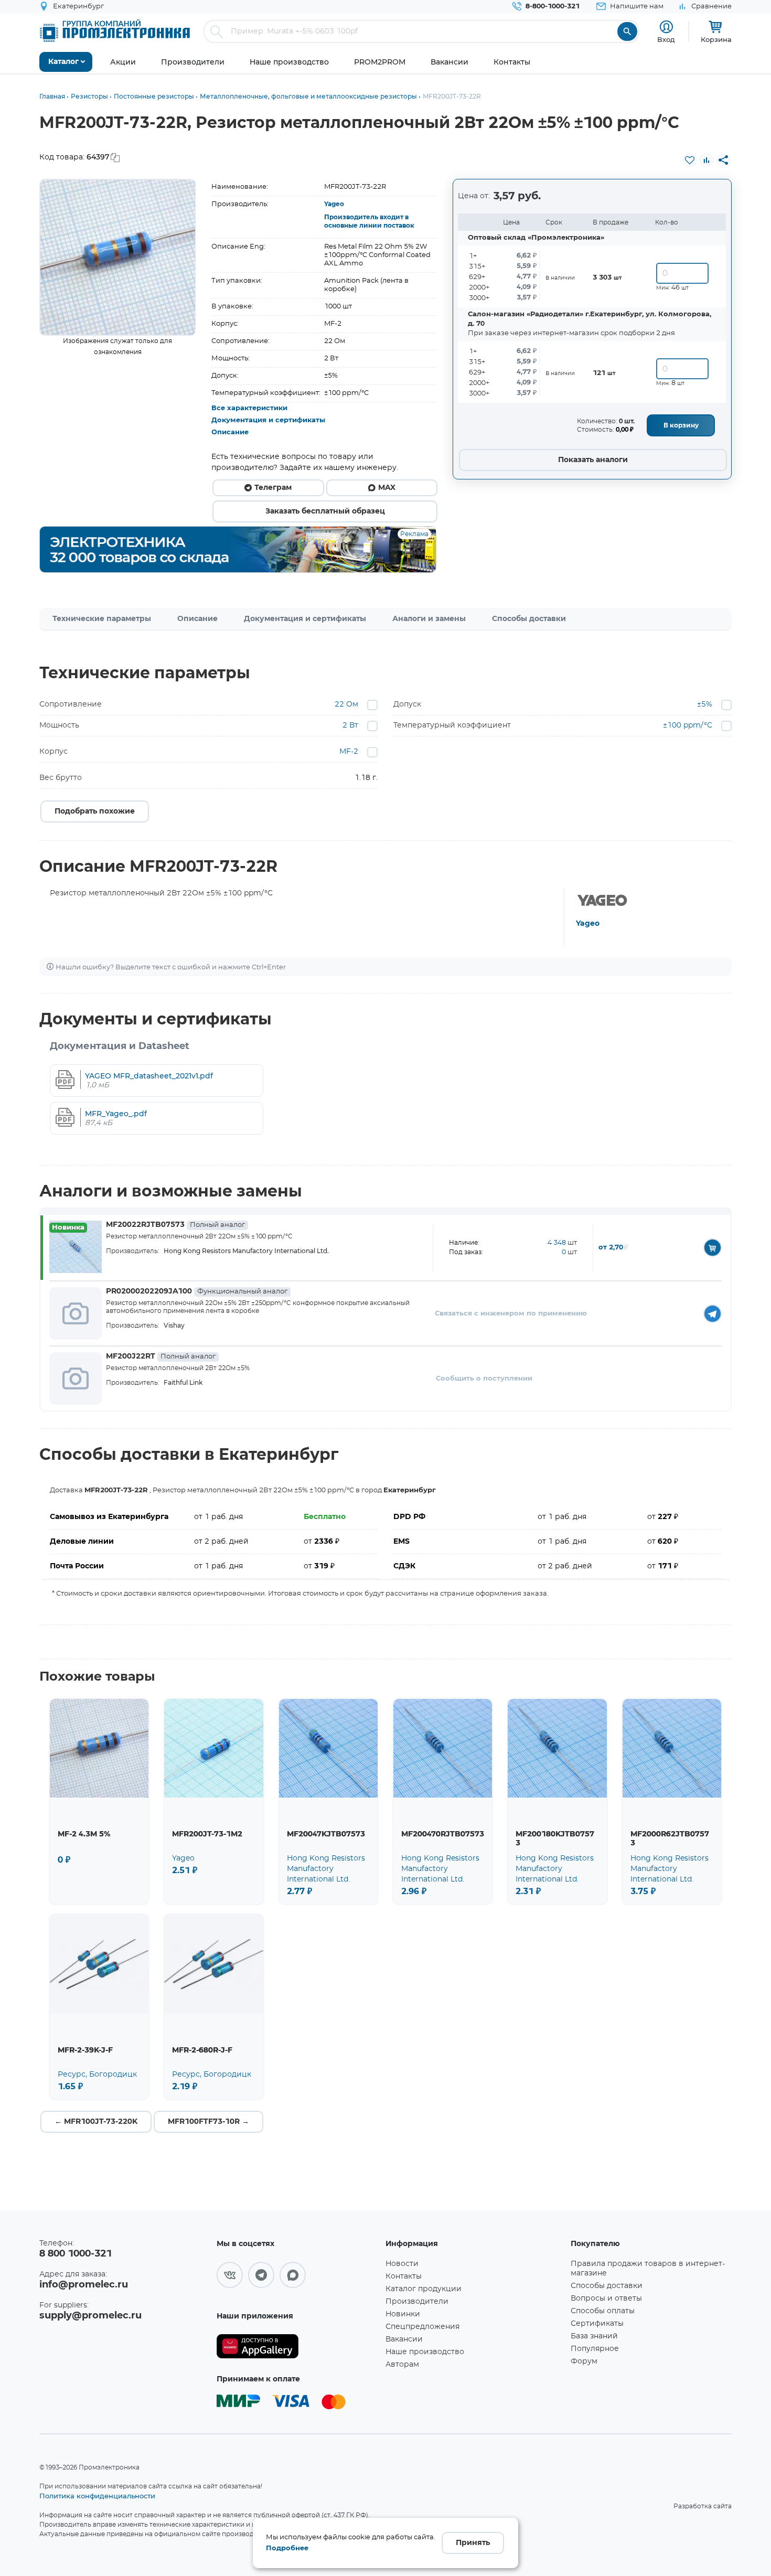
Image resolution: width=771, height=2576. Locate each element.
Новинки (403, 2314)
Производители (417, 2302)
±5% (705, 704)
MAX (387, 488)
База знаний (594, 2336)
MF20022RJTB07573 (175, 1225)
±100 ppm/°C (688, 725)
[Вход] (666, 27)
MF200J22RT (161, 1356)
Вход (666, 39)
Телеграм (273, 488)
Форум (584, 2361)
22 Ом (346, 704)
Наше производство (425, 2352)
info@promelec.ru (84, 2285)
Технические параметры (102, 619)
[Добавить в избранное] (690, 160)
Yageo (334, 204)
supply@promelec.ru (90, 2316)
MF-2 (349, 752)
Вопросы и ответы (606, 2299)
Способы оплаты (603, 2311)
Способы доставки (529, 619)
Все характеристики (249, 408)
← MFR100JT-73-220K (96, 2122)
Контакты (404, 2276)
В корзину (681, 425)
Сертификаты (597, 2324)
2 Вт (350, 725)
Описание (230, 432)
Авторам (402, 2365)
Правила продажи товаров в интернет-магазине (648, 2269)
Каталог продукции (424, 2289)
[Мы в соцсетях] (230, 2275)
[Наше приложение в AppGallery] (297, 2347)
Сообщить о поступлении (484, 1379)
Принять (473, 2543)
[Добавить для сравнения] (706, 160)
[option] (118, 257)
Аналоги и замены (429, 619)
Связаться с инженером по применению (511, 1314)
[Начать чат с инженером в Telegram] (713, 1314)
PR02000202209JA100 (197, 1291)
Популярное (595, 2349)
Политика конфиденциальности (97, 2496)
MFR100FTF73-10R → (208, 2122)
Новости (402, 2264)
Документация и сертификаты (268, 420)
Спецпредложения (422, 2327)
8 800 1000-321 (76, 2254)
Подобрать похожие (95, 811)
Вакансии (404, 2339)
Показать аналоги (593, 460)
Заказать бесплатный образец (325, 511)
